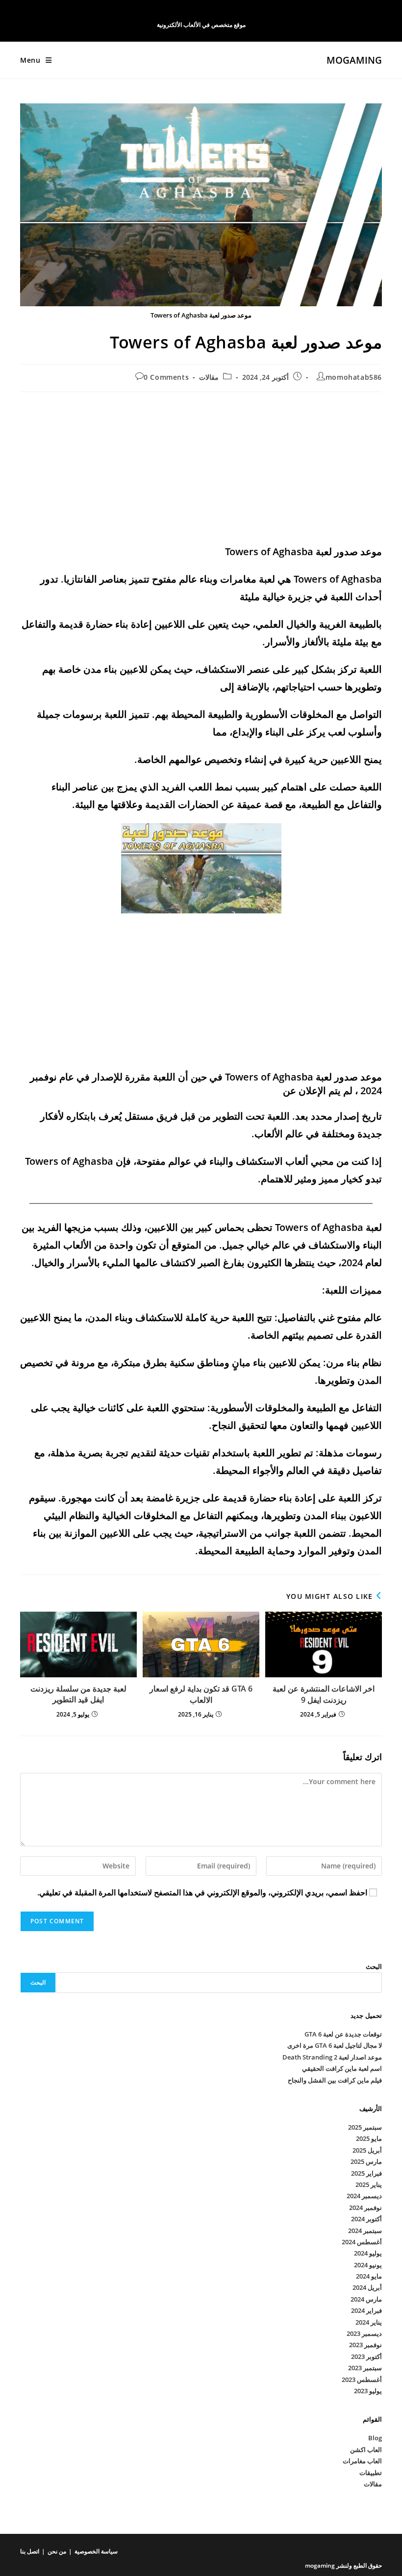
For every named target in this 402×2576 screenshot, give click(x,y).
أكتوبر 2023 (366, 2356)
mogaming (354, 60)
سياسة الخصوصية (96, 2551)
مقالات (209, 377)
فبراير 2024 (366, 2310)
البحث (374, 1966)
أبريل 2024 (367, 2287)
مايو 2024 (369, 2276)
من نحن (57, 2551)
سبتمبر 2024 (365, 2231)
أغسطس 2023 (362, 2380)
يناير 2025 (369, 2184)
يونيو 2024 (368, 2265)
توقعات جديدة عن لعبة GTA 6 (343, 2034)
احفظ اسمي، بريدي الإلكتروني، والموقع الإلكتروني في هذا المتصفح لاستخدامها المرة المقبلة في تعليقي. (202, 1892)
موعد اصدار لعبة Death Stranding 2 (332, 2057)
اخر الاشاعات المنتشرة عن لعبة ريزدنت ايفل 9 (324, 1694)
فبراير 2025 (366, 2173)
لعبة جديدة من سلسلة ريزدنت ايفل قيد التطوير (78, 1694)
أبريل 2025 (367, 2150)
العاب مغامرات (362, 2461)
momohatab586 (354, 377)
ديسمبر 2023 (364, 2333)
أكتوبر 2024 (366, 2219)
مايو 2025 (369, 2138)
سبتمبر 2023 (365, 2368)
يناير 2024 (369, 2322)
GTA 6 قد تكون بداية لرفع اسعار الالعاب (201, 1694)
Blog (375, 2438)
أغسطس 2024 (362, 2242)
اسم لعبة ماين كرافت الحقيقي (342, 2068)
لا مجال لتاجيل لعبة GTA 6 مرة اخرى (335, 2045)
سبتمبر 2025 (365, 2127)
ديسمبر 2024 (364, 2196)
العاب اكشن (366, 2450)
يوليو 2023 (368, 2391)
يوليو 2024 (368, 2253)
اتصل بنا (30, 2551)
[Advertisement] (201, 470)
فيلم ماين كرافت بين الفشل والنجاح (335, 2080)
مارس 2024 (366, 2299)
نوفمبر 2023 (365, 2345)
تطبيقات (371, 2473)
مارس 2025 (366, 2161)
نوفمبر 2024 (365, 2208)
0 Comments (166, 377)
